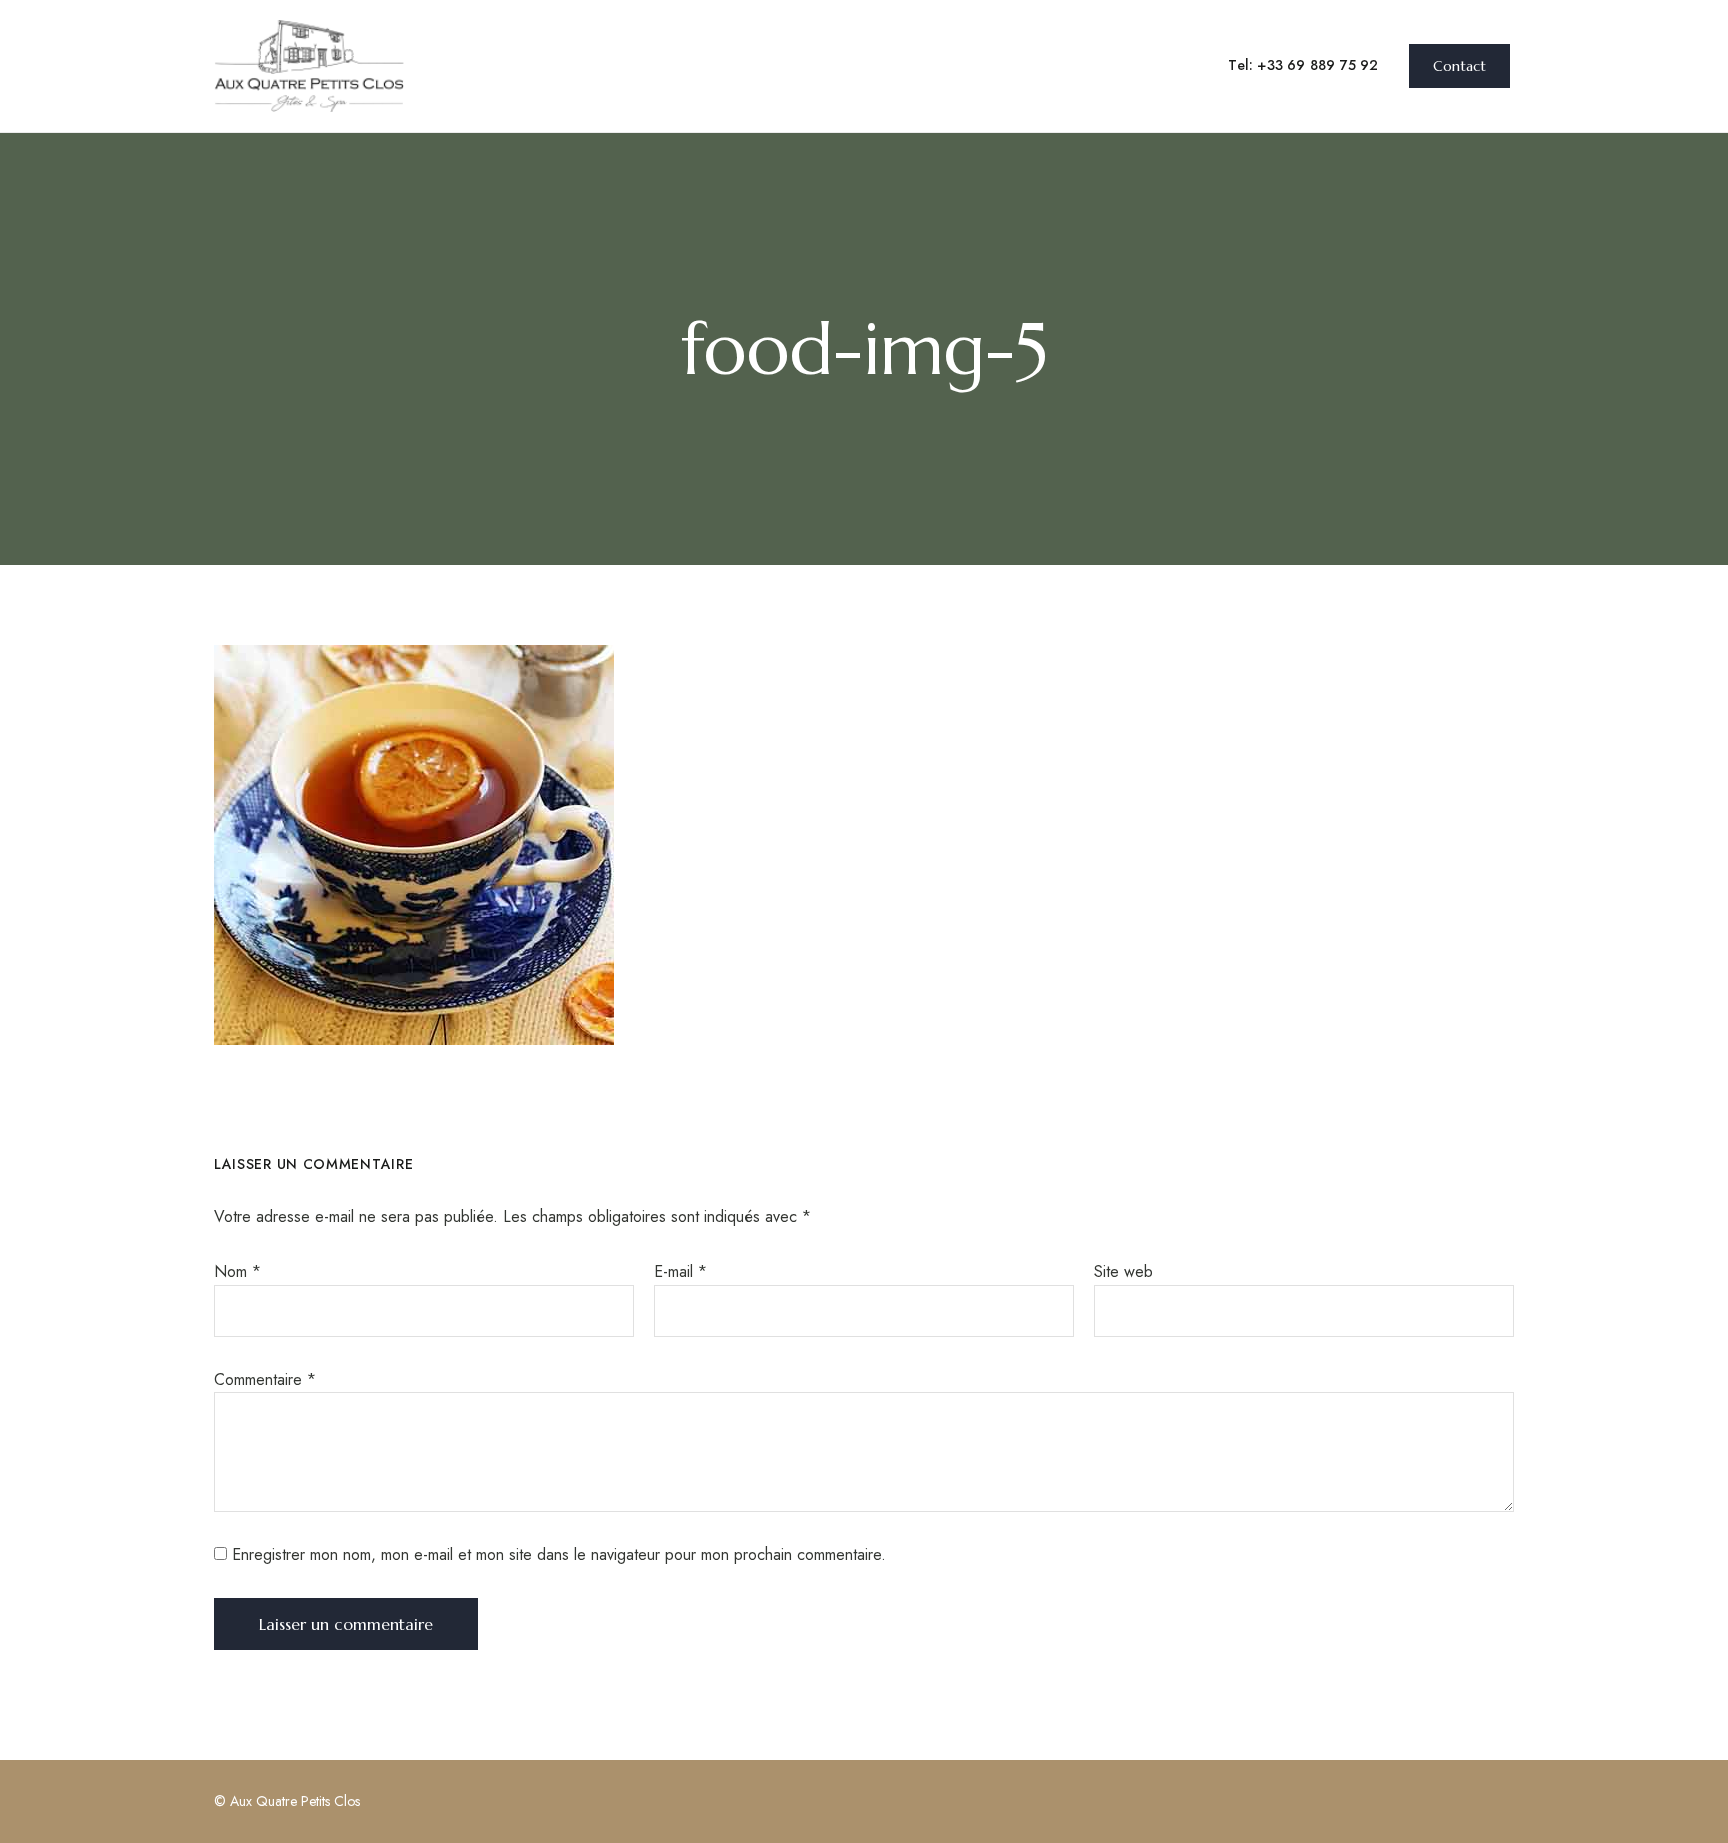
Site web (1123, 1271)
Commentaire (265, 1379)
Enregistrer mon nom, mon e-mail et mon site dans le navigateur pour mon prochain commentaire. (559, 1554)
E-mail (680, 1271)
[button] (1459, 66)
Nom (237, 1271)
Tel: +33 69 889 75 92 (1303, 65)
